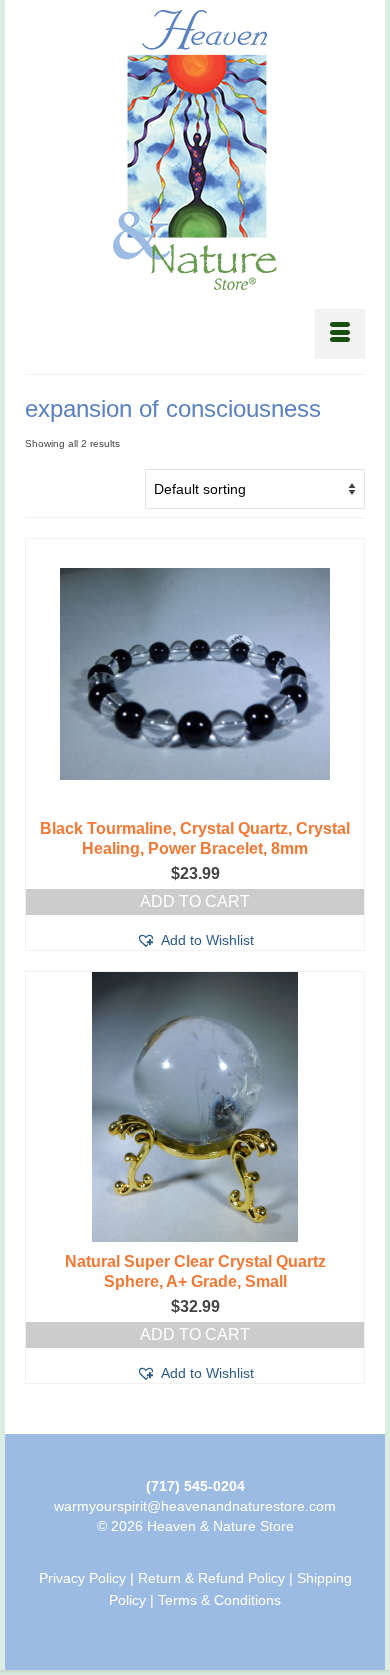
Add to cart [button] (195, 901)
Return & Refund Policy (211, 1578)
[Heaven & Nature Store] (195, 150)
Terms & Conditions (219, 1600)
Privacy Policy (82, 1578)
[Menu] (340, 334)
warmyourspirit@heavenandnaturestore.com (195, 1506)
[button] (195, 940)
